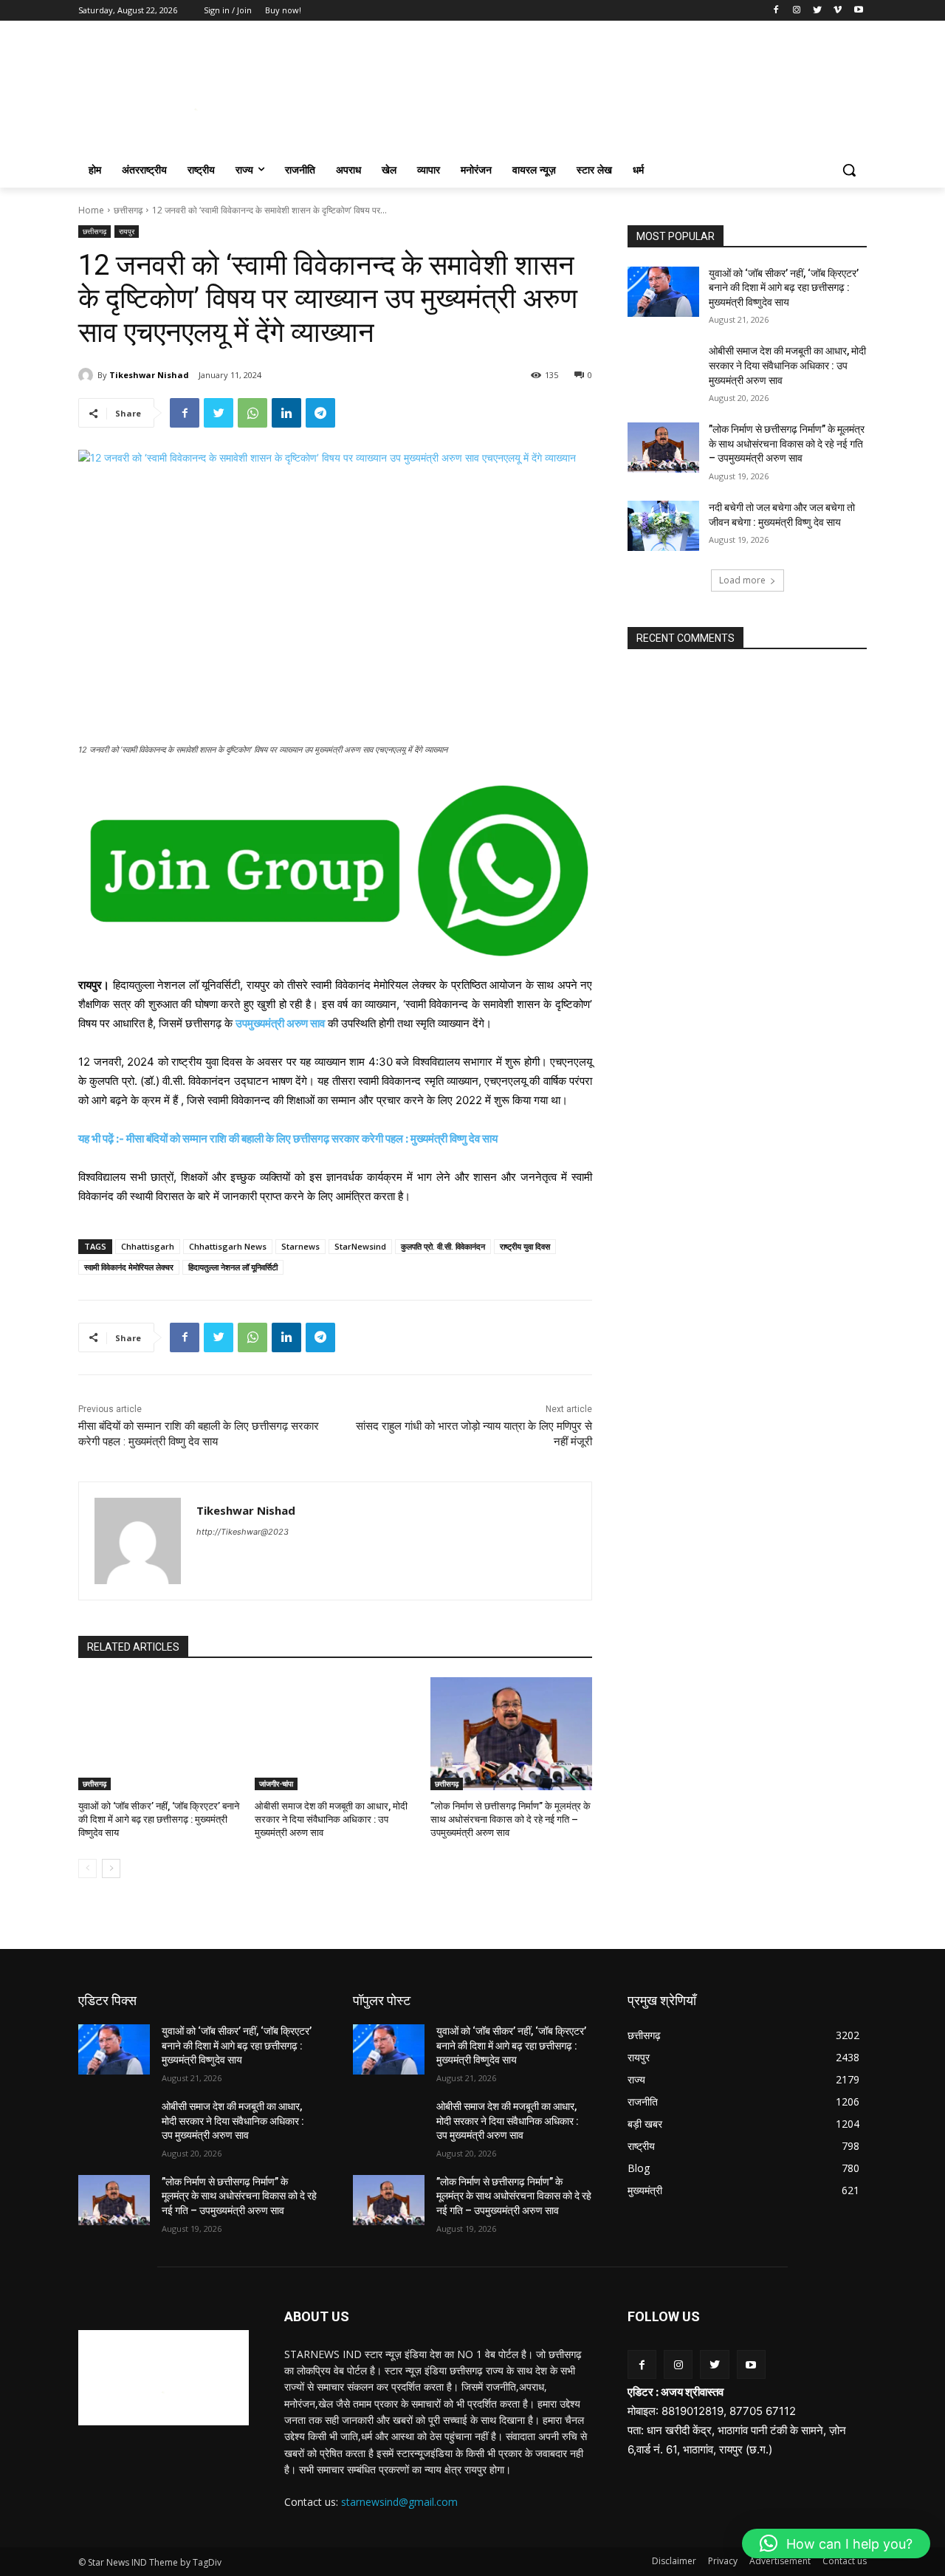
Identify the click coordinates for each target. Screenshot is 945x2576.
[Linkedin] (286, 413)
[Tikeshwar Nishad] (88, 375)
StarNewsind (360, 1246)
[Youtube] (858, 11)
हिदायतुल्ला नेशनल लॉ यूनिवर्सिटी (233, 1267)
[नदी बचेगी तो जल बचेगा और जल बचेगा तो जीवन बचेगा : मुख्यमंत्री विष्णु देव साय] (663, 526)
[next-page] (111, 1868)
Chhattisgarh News (228, 1246)
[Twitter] (818, 11)
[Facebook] (776, 11)
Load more (742, 580)
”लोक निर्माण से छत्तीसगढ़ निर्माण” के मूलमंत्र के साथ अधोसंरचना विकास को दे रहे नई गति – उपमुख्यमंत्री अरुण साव (511, 1819)
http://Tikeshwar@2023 (243, 1532)
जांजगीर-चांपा (276, 1784)
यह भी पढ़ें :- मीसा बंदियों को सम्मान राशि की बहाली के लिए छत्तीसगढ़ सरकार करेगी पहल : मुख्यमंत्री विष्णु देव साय (288, 1138)
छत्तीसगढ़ (128, 210)
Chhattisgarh (148, 1246)
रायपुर (127, 231)
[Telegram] (320, 413)
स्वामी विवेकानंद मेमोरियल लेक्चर (129, 1267)
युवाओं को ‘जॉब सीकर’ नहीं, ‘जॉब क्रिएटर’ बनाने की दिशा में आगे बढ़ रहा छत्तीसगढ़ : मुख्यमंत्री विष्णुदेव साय (159, 1819)
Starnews (300, 1246)
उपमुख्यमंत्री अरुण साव (280, 1023)
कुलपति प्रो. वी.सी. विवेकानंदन (443, 1246)
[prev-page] (87, 1868)
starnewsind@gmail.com (399, 2502)
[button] (849, 170)
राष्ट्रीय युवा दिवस (525, 1246)
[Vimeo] (838, 11)
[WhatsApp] (252, 413)
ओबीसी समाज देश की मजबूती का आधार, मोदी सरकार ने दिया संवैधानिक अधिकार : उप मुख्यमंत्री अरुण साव (331, 1819)
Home (91, 210)
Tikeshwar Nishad (149, 375)
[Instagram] (797, 11)
